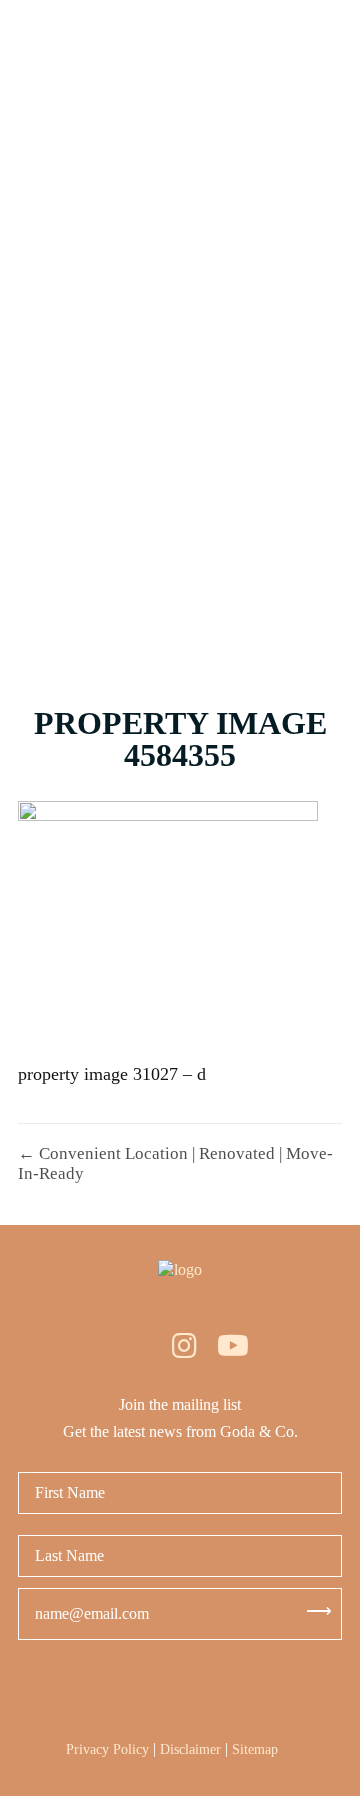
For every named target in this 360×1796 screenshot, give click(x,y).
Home (180, 82)
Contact (180, 607)
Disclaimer (190, 1749)
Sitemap (255, 1749)
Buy (180, 187)
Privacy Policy (107, 1749)
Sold (180, 292)
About (180, 502)
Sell (180, 397)
